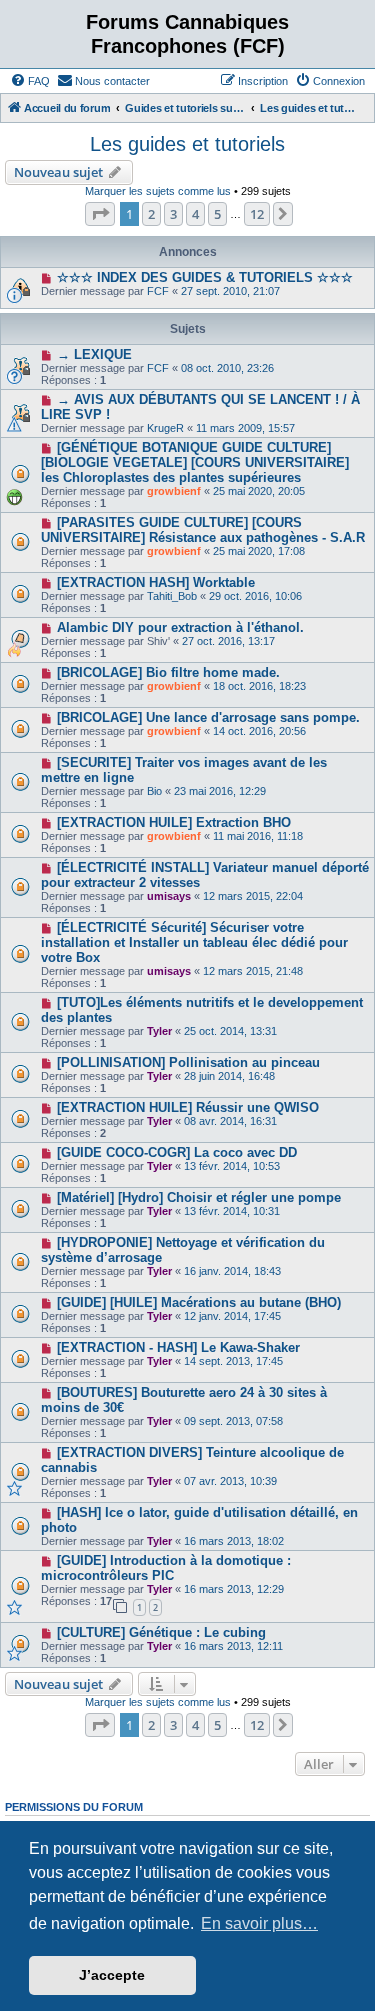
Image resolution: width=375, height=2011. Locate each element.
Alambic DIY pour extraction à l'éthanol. (180, 627)
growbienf (174, 491)
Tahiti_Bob (172, 596)
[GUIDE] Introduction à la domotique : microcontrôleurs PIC (166, 1568)
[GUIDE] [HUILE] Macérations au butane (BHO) (199, 1302)
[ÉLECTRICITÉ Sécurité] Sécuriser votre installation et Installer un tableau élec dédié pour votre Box (194, 942)
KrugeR (165, 428)
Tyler (159, 1031)
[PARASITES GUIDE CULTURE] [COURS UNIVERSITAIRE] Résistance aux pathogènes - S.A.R (203, 530)
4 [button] (195, 214)
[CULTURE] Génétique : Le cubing (161, 1632)
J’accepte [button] (112, 1975)
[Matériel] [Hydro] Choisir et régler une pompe (199, 1197)
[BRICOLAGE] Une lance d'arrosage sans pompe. (208, 717)
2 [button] (151, 214)
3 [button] (173, 214)
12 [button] (257, 214)
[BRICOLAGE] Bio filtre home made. (168, 672)
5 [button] (217, 214)
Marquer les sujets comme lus (158, 191)
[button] (100, 214)
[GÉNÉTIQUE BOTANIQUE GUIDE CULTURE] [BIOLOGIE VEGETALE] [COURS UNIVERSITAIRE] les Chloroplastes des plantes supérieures (195, 462)
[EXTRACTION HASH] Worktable (156, 582)
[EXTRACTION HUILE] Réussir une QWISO (188, 1107)
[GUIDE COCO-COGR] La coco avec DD (177, 1152)
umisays (169, 896)
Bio (154, 791)
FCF (158, 291)
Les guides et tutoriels (187, 144)
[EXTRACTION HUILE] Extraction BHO (174, 822)
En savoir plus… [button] (259, 1923)
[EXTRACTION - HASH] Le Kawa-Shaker (178, 1347)
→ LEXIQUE (94, 354)
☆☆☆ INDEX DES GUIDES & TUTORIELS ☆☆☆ (205, 277)
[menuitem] (30, 81)
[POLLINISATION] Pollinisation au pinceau (188, 1062)
